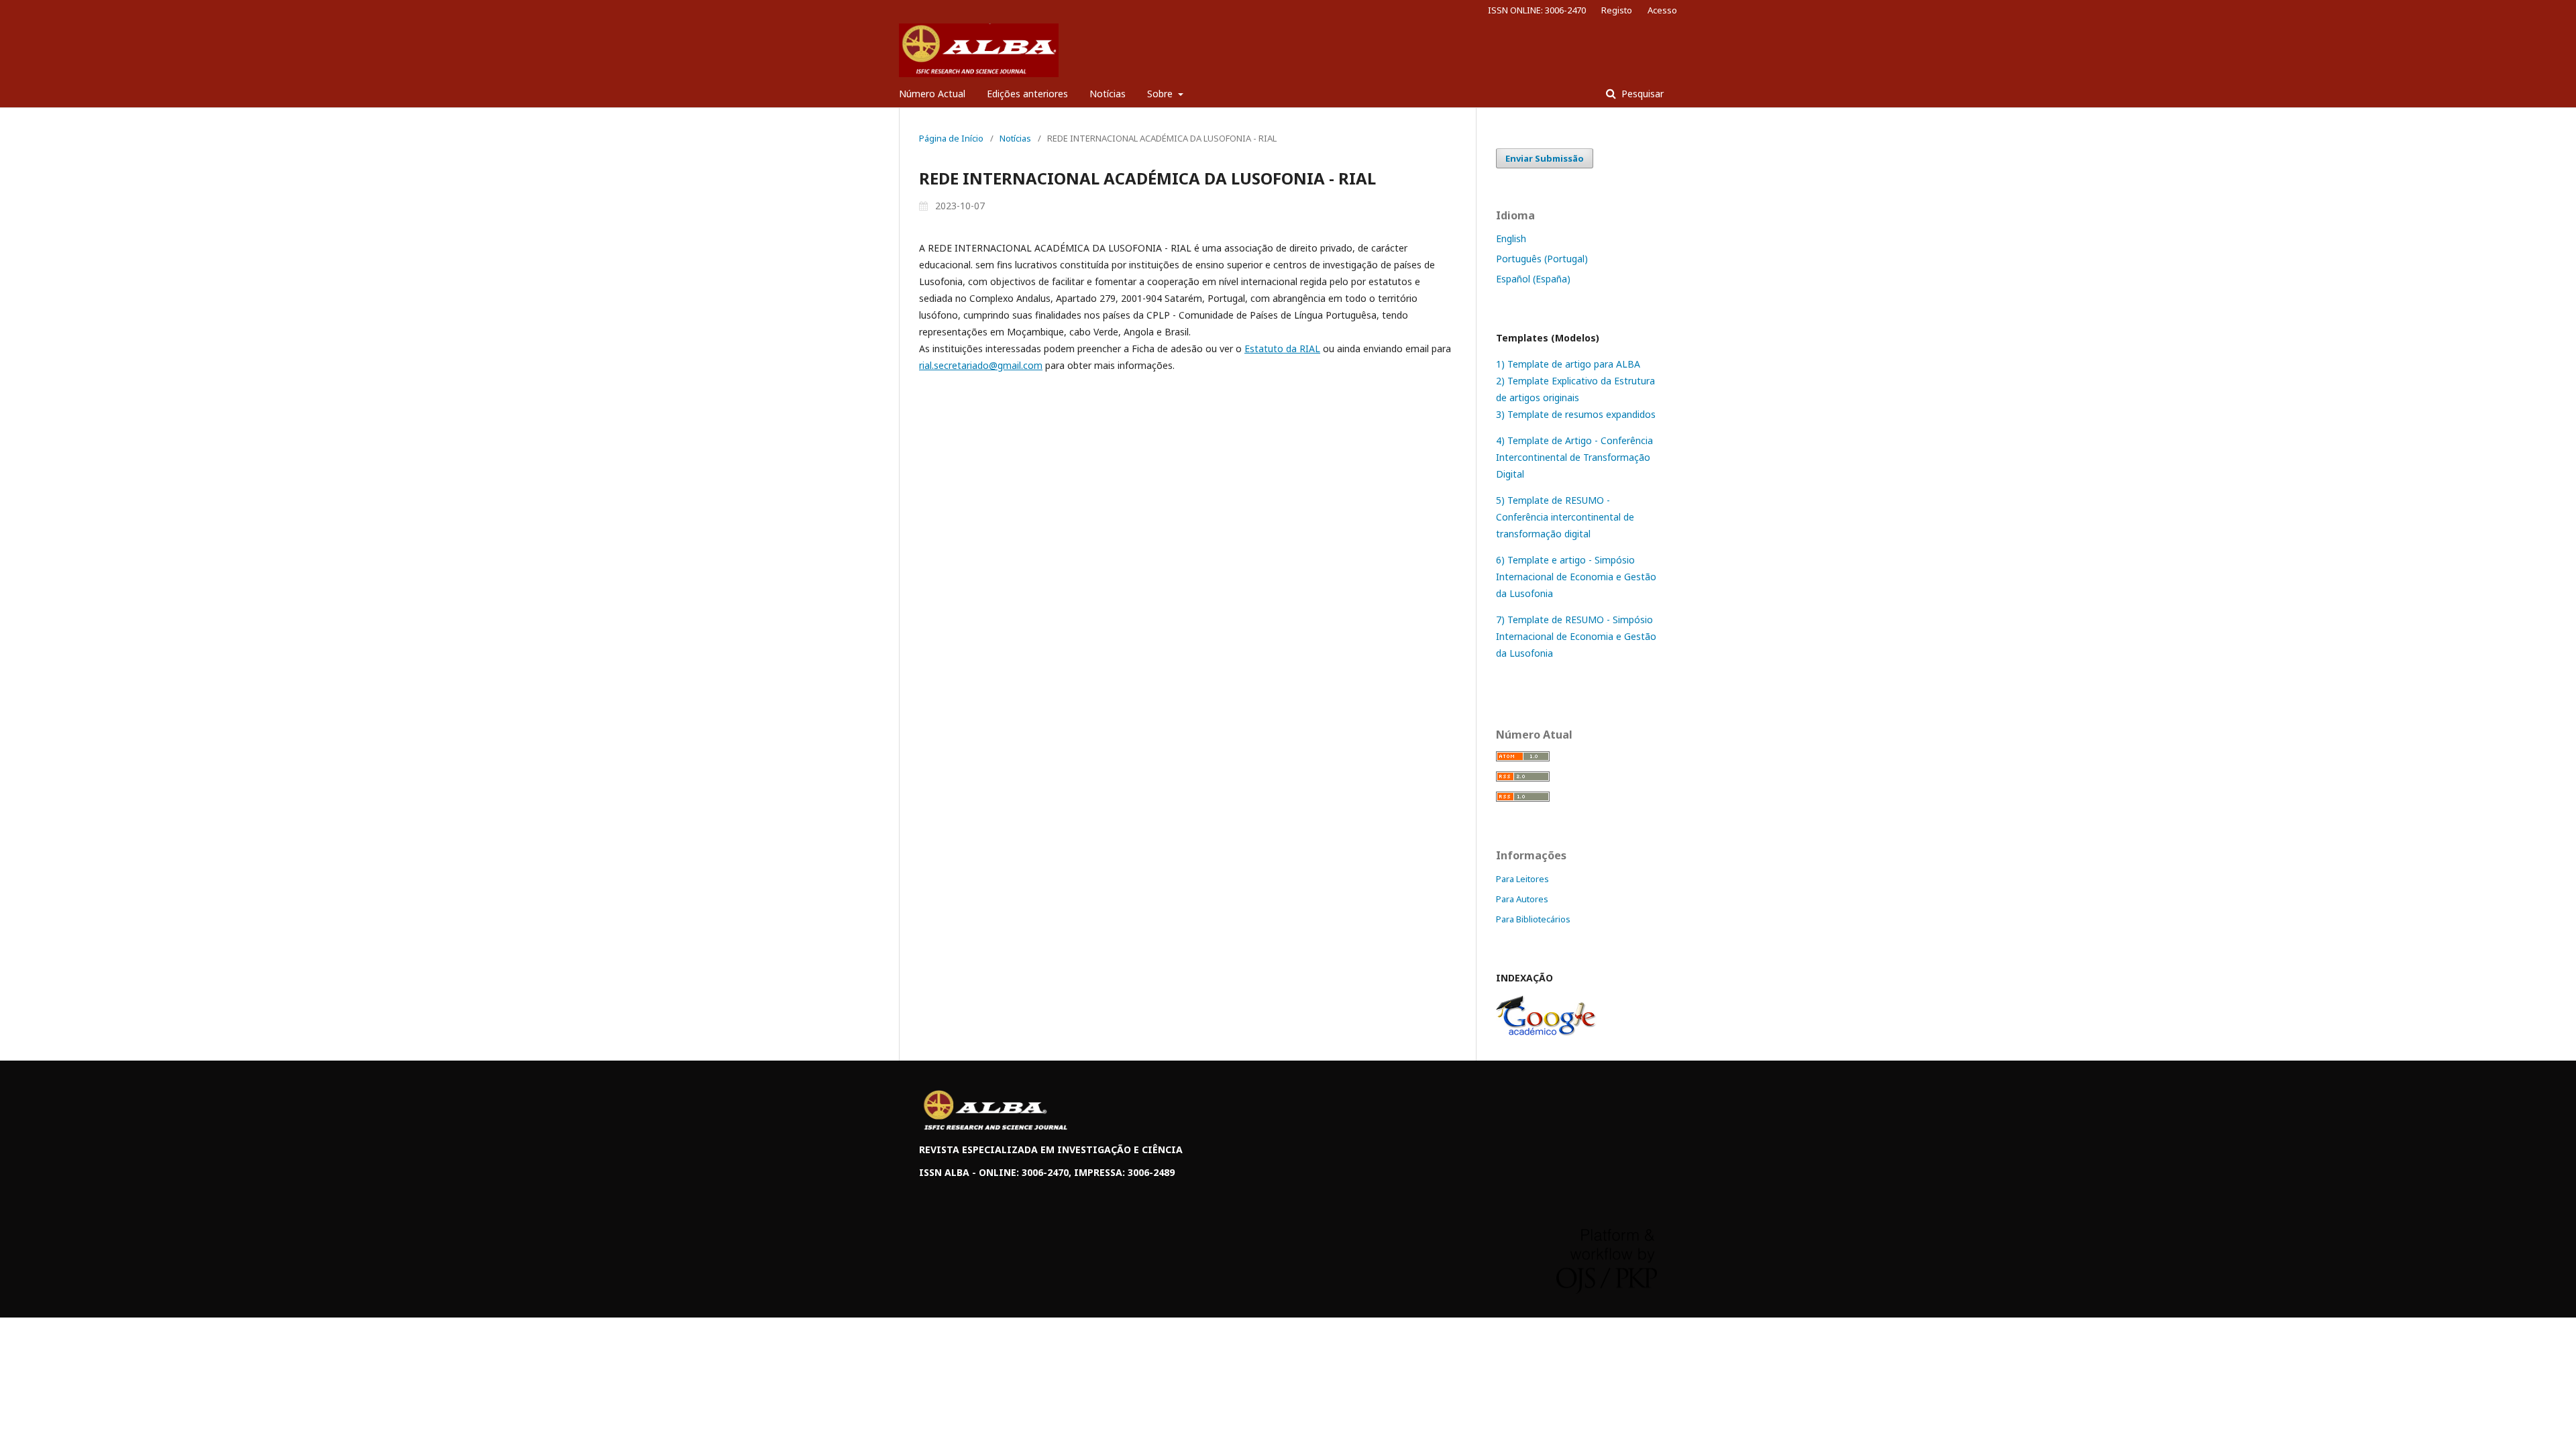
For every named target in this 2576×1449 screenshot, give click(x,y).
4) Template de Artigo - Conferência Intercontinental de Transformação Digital (1574, 457)
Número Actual (932, 94)
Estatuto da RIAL (1282, 348)
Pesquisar (1641, 94)
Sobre (1161, 94)
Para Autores (1522, 899)
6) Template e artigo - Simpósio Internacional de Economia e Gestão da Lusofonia (1576, 577)
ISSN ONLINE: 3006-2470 (1537, 10)
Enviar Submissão (1545, 158)
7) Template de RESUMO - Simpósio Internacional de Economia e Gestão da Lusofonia (1576, 636)
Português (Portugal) (1542, 259)
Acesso (1662, 10)
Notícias (1108, 94)
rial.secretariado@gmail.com (981, 365)
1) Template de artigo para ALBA (1568, 364)
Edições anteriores (1027, 94)
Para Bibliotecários (1533, 919)
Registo (1617, 10)
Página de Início (951, 138)
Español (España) (1533, 279)
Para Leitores (1522, 879)
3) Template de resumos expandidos (1576, 414)
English (1511, 238)
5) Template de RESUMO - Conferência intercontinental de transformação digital (1565, 517)
